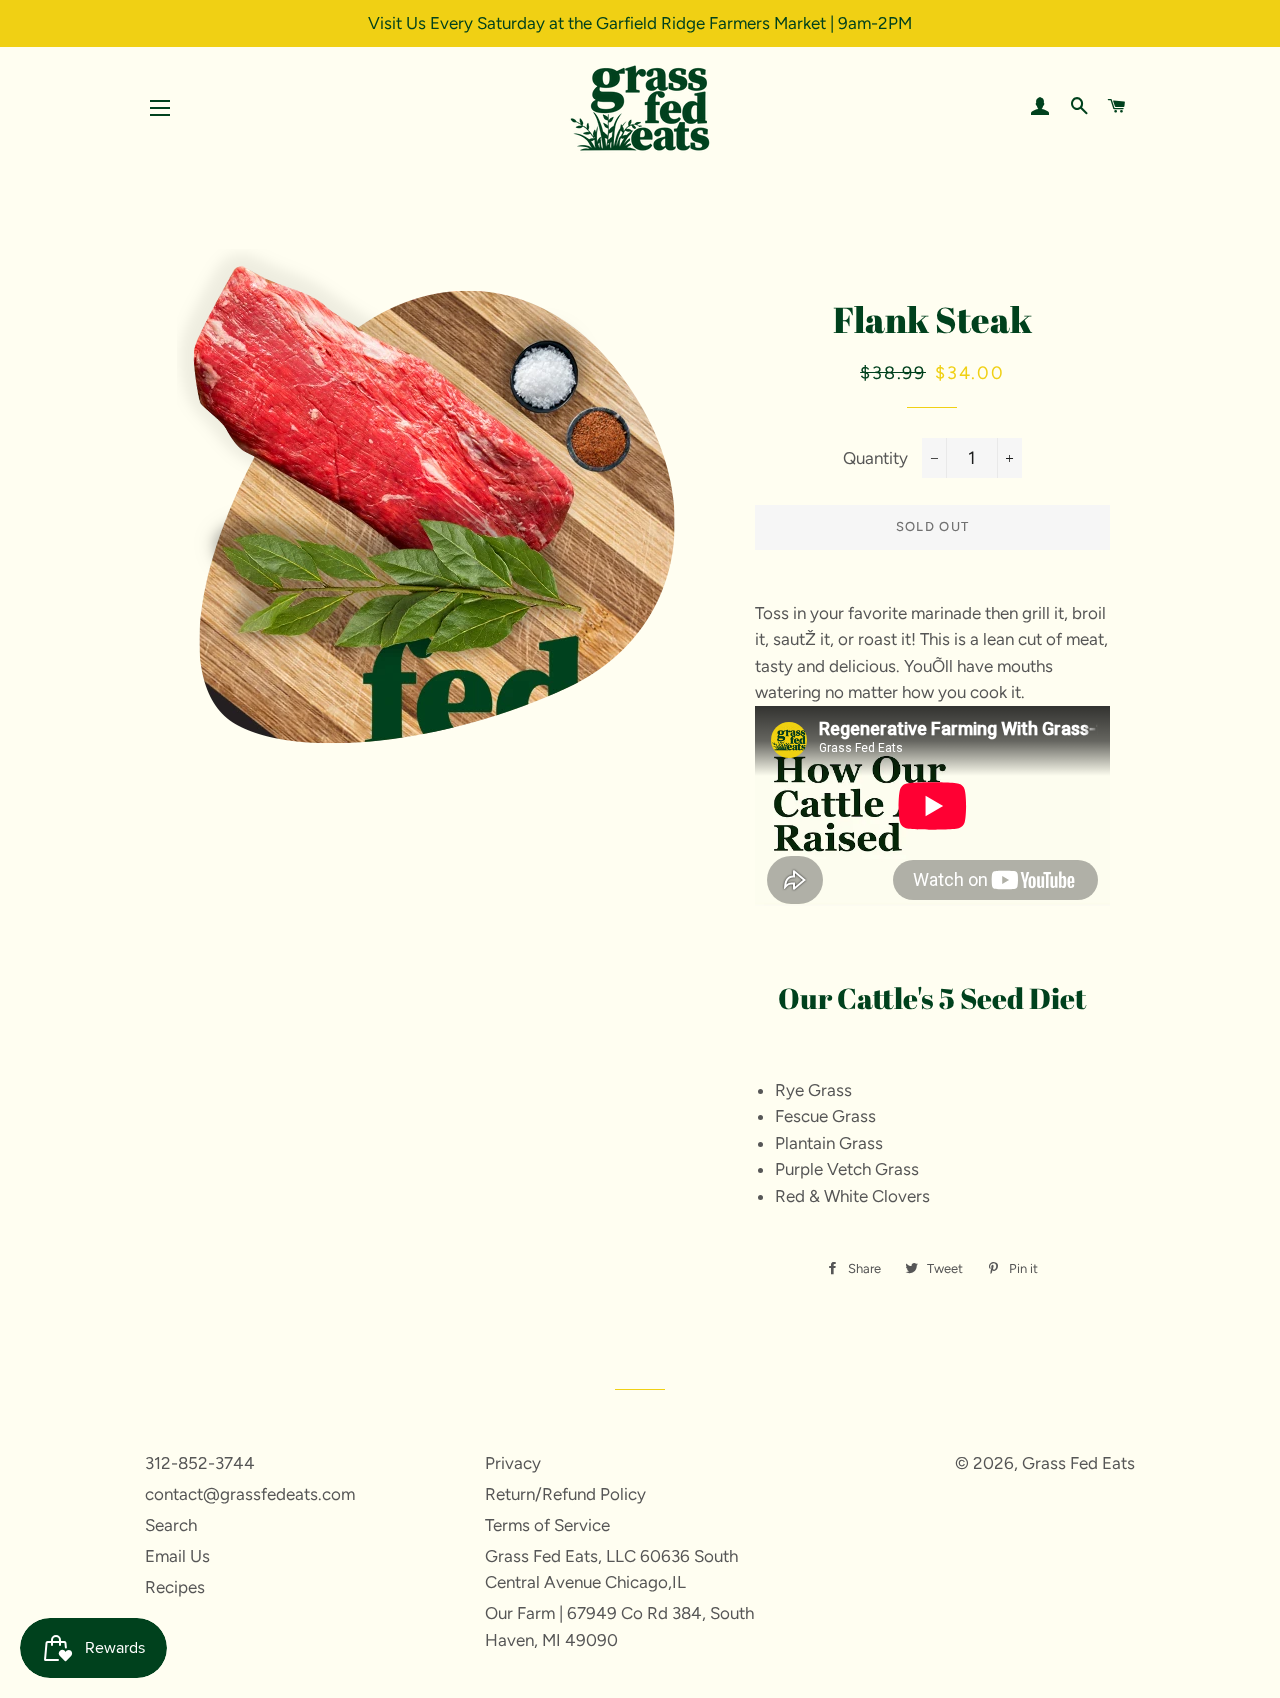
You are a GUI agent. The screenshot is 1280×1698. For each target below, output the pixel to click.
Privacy (513, 1463)
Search (171, 1525)
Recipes (175, 1587)
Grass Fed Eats (1078, 1463)
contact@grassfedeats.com (250, 1494)
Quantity (875, 458)
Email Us (177, 1556)
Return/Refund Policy (565, 1494)
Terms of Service (547, 1525)
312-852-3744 (200, 1463)
